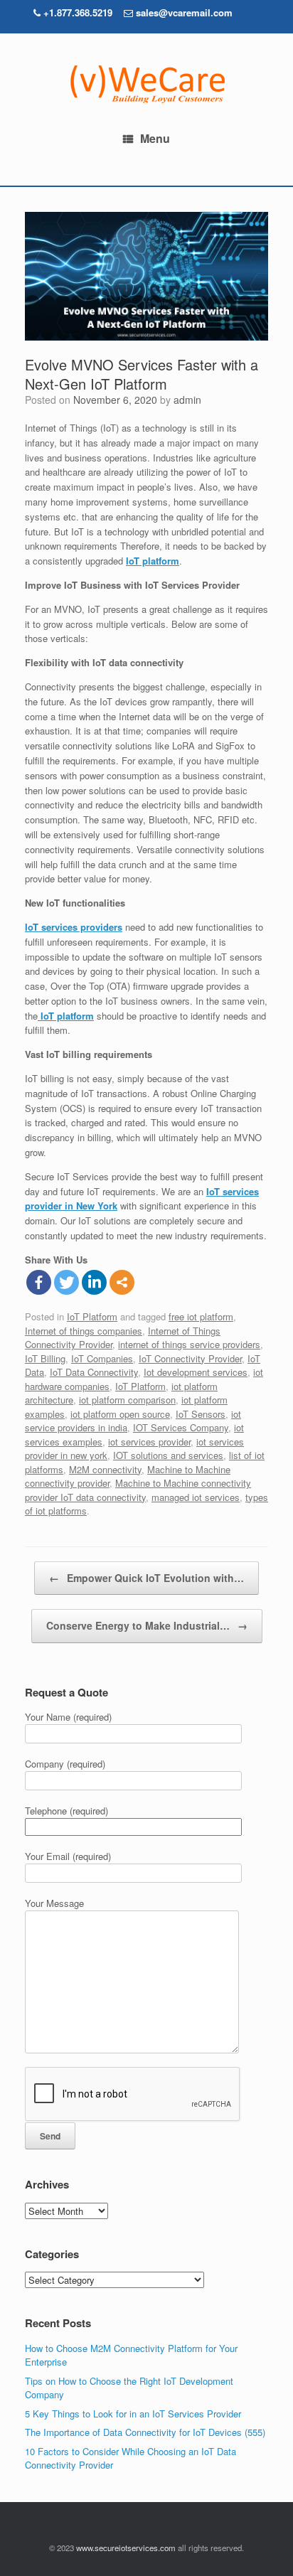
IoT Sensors (201, 1414)
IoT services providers (74, 927)
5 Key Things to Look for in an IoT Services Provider (133, 2414)
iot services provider (149, 1442)
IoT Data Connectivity (94, 1372)
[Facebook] (39, 1282)
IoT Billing (45, 1358)
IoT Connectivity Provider (190, 1358)
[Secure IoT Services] (146, 84)
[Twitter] (66, 1282)
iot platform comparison (127, 1400)
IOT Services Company (181, 1427)
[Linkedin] (94, 1282)
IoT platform (153, 561)
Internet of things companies (84, 1331)
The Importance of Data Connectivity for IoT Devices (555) (145, 2432)
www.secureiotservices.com (126, 2548)
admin (187, 400)
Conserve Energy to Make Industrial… (147, 1625)
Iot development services (196, 1372)
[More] (122, 1282)
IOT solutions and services (168, 1455)
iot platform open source (120, 1414)
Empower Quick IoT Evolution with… (146, 1578)
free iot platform (201, 1316)
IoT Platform (92, 1316)
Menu (155, 138)
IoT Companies (102, 1358)
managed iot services (196, 1497)
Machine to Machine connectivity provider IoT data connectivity (138, 1490)
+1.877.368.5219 (76, 12)
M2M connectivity (105, 1469)
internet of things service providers (189, 1344)
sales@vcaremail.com (184, 12)
